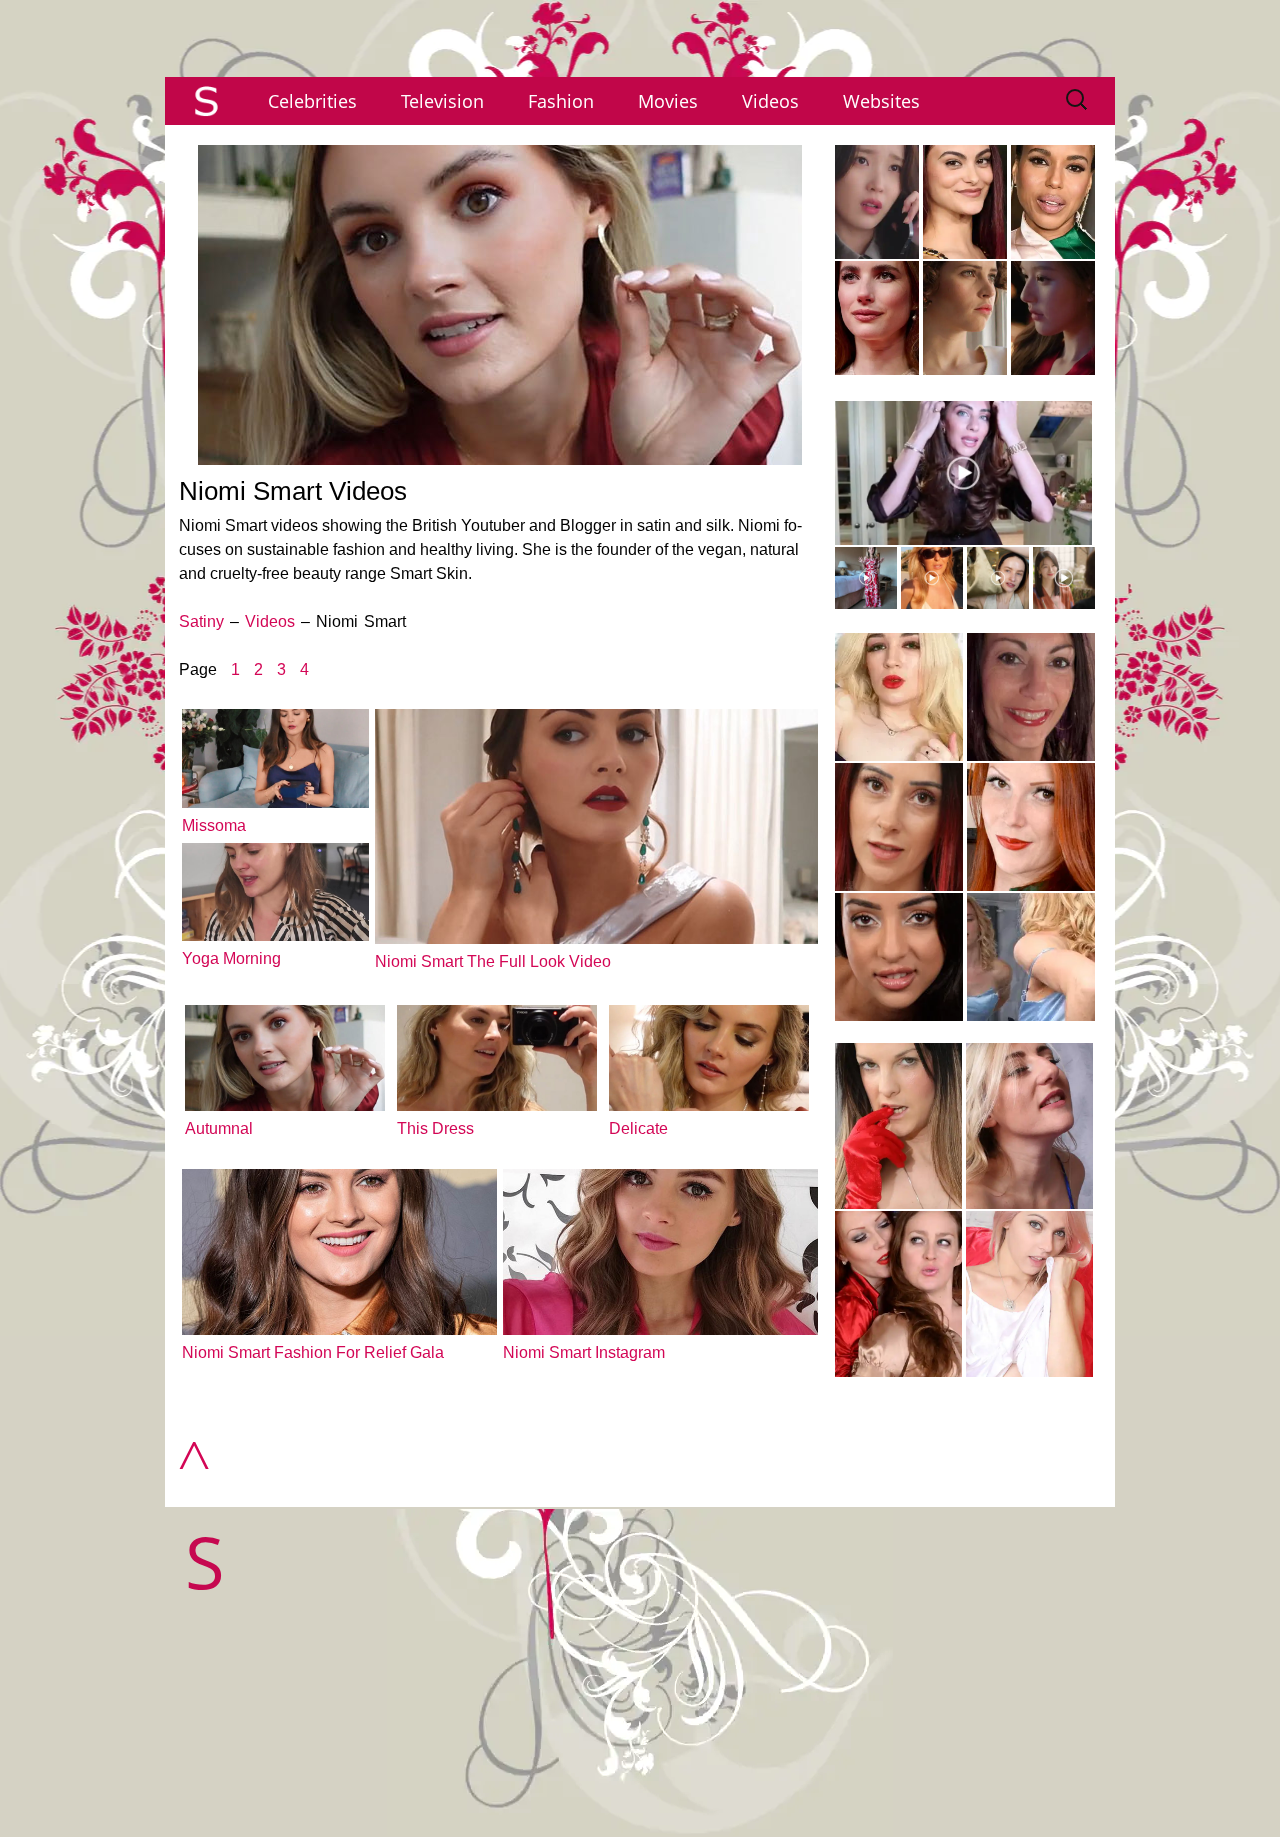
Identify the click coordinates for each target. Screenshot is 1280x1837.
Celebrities (312, 101)
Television (442, 101)
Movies (668, 101)
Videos (770, 101)
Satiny (201, 621)
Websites (881, 101)
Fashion (561, 101)
